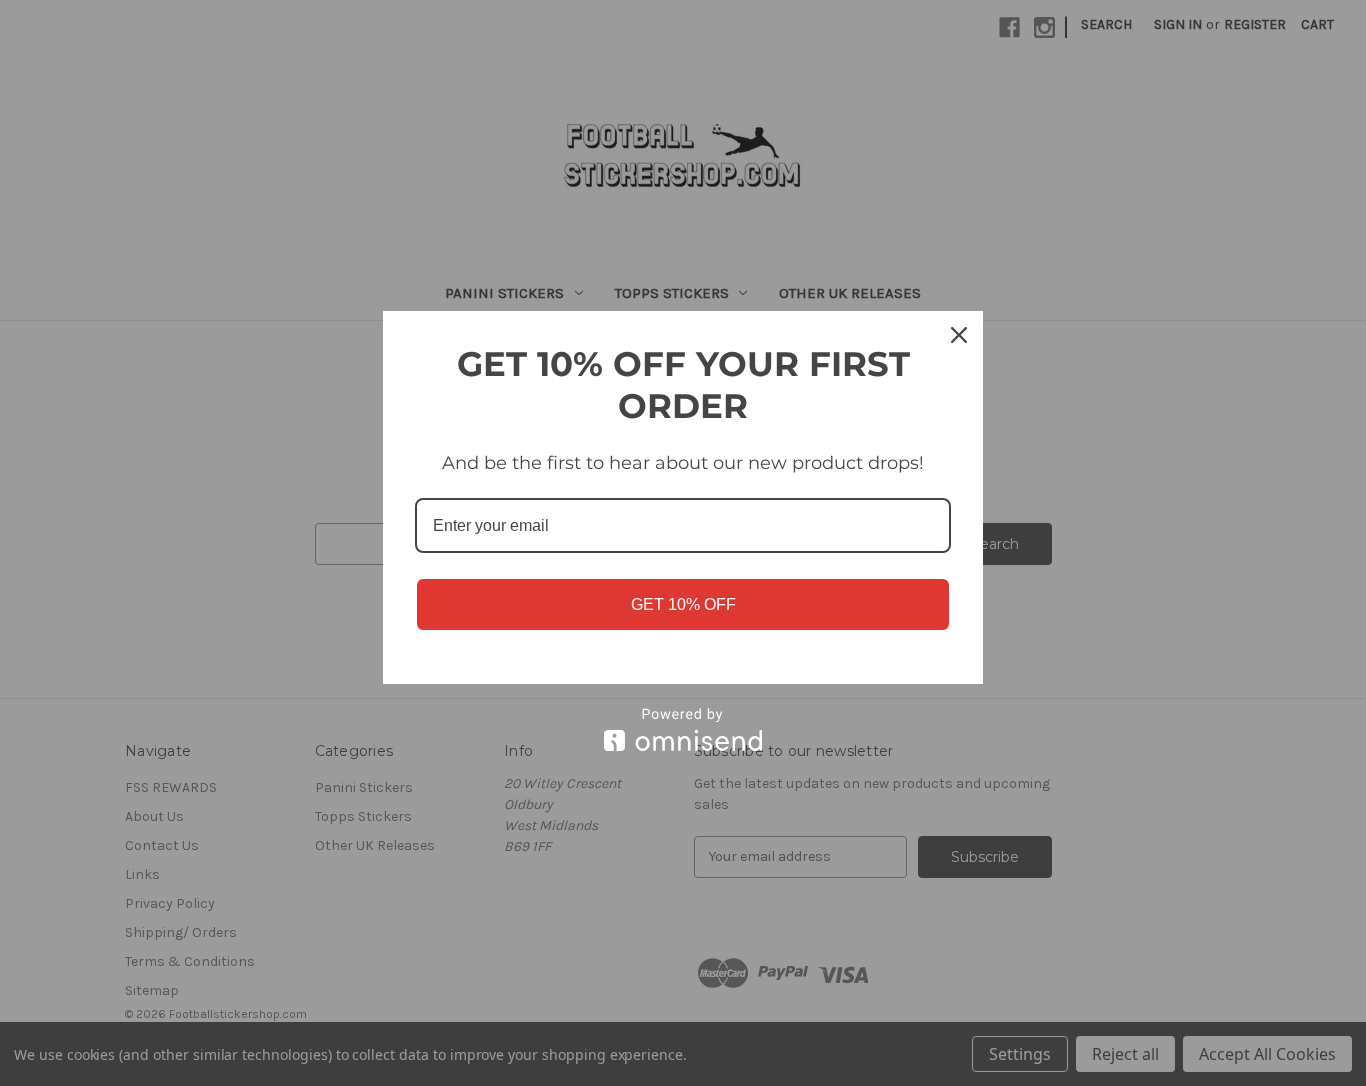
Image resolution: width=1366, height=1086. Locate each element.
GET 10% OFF (683, 604)
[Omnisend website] (683, 729)
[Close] (959, 335)
